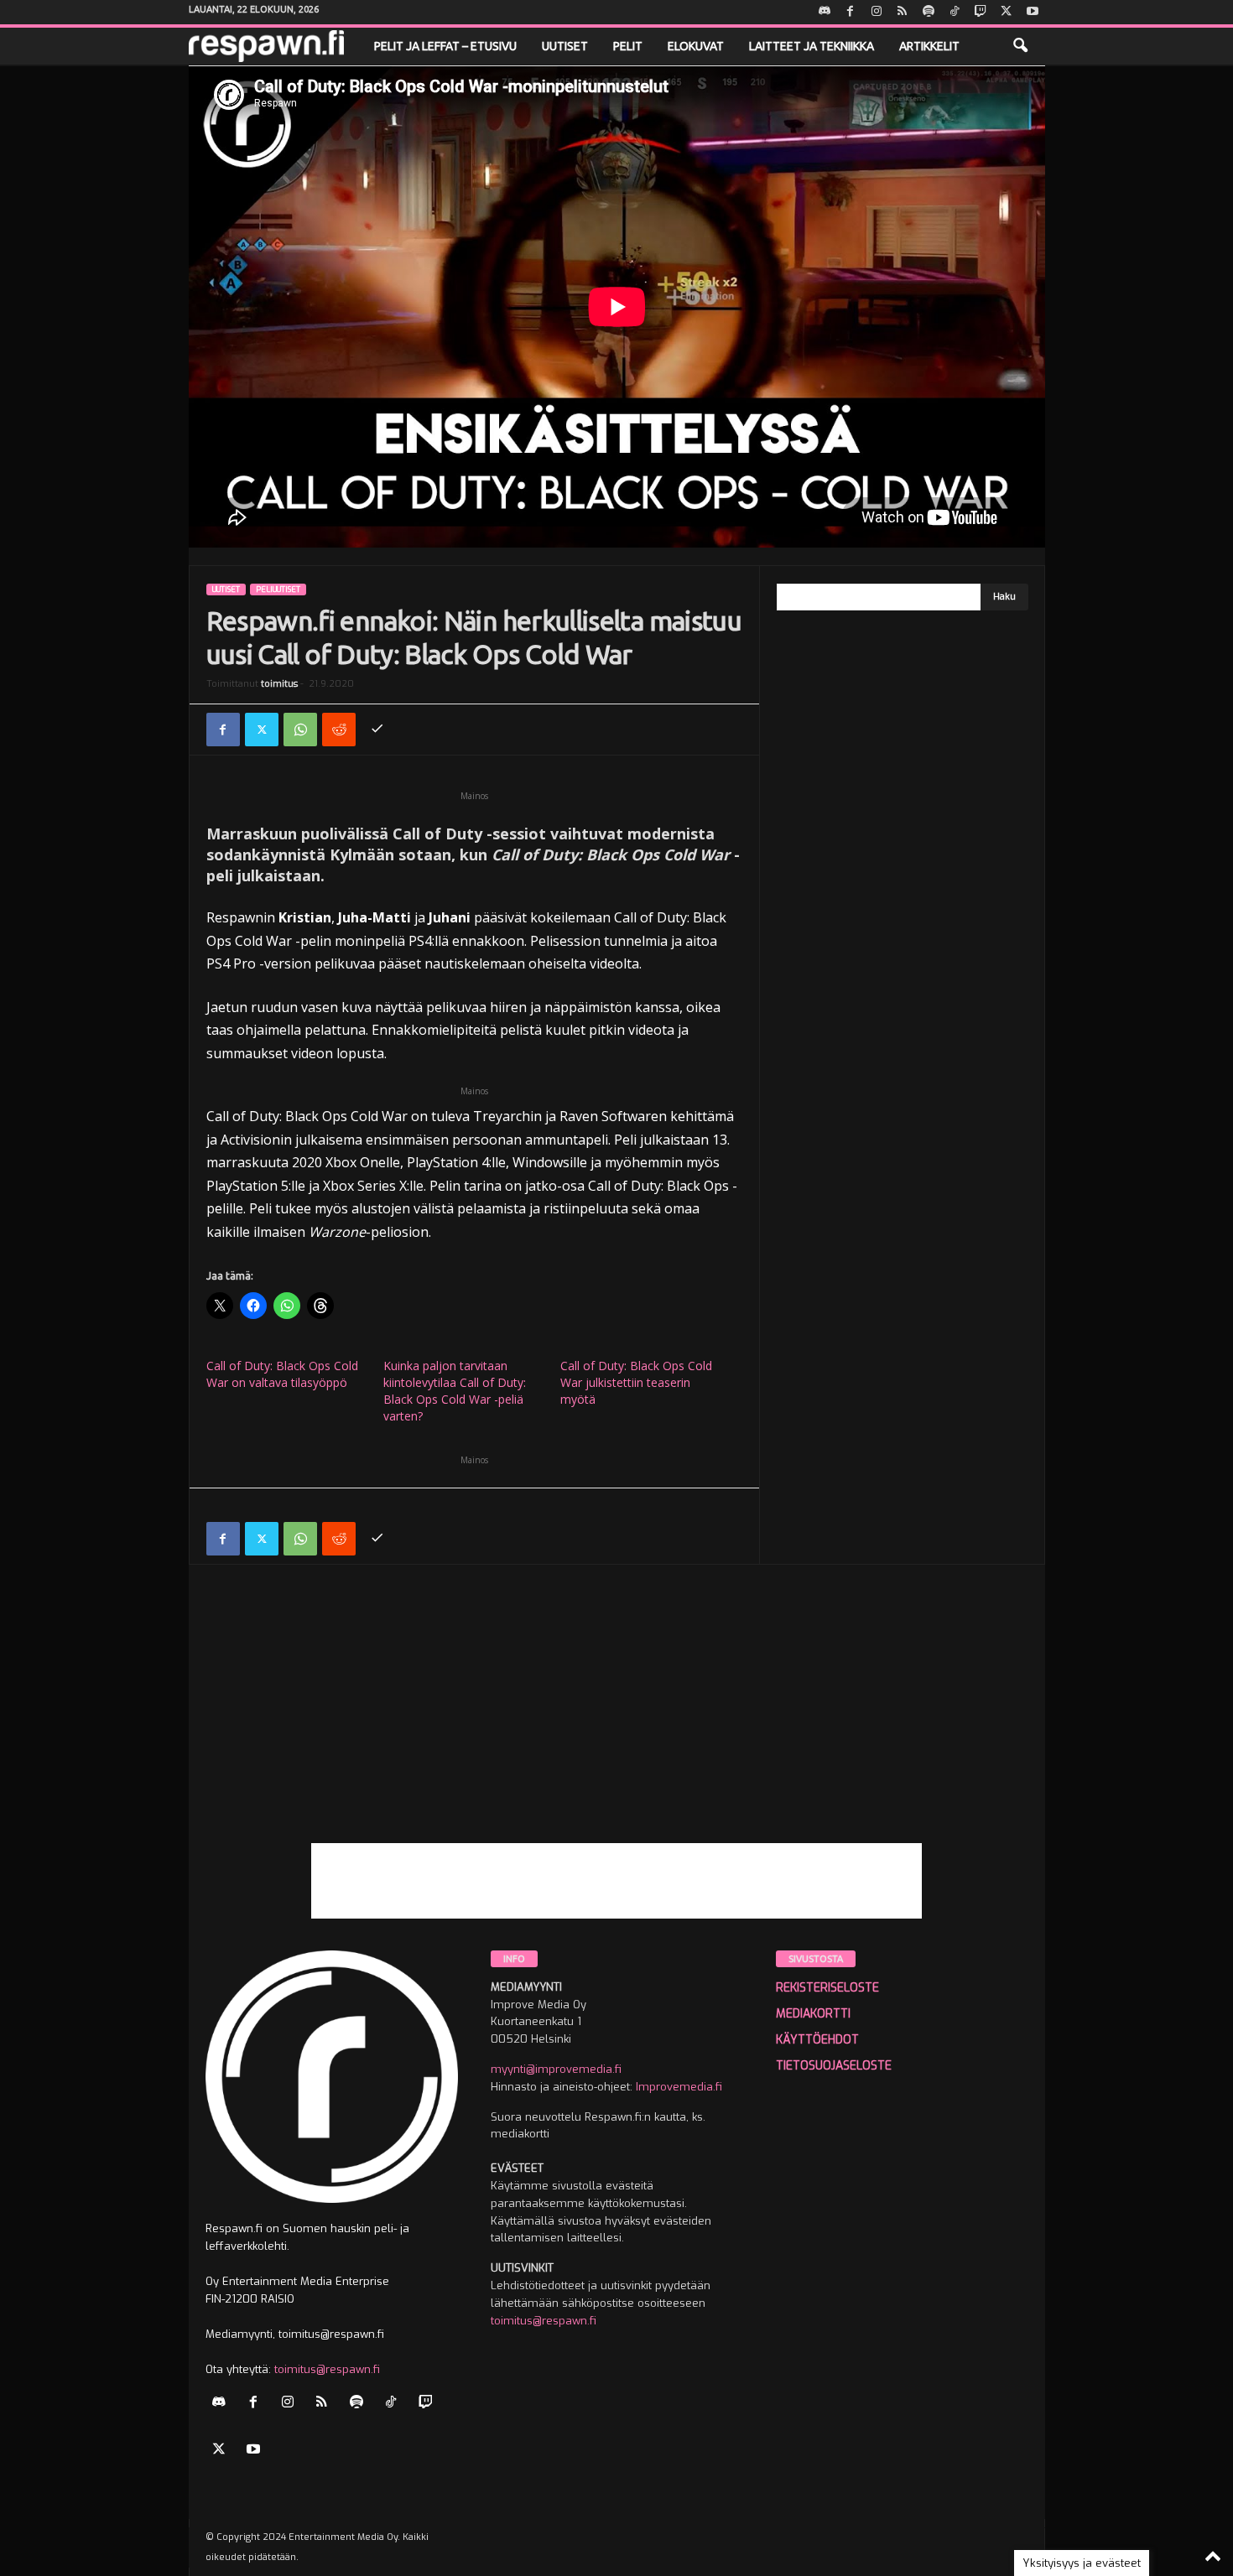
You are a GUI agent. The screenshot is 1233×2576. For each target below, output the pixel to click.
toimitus (279, 684)
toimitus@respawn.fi (327, 2369)
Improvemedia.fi (679, 2087)
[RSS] (903, 12)
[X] (1007, 12)
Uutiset (565, 46)
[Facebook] (851, 12)
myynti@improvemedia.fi (556, 2069)
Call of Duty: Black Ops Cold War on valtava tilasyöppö (282, 1374)
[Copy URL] (377, 730)
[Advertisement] (617, 1726)
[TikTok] (955, 12)
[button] (1020, 46)
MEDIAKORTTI (813, 2014)
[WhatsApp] (300, 730)
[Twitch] (981, 12)
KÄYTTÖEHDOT (817, 2040)
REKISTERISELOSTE (827, 1988)
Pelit (628, 46)
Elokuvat (696, 46)
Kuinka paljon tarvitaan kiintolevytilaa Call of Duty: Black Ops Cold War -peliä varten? (455, 1391)
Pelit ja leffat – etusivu (445, 46)
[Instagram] (877, 12)
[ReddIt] (339, 730)
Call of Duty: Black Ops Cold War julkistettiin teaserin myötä (636, 1382)
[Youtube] (1033, 12)
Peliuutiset (278, 589)
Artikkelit (929, 46)
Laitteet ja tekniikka (812, 46)
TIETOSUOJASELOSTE (834, 2066)
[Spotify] (929, 12)
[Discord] (825, 12)
